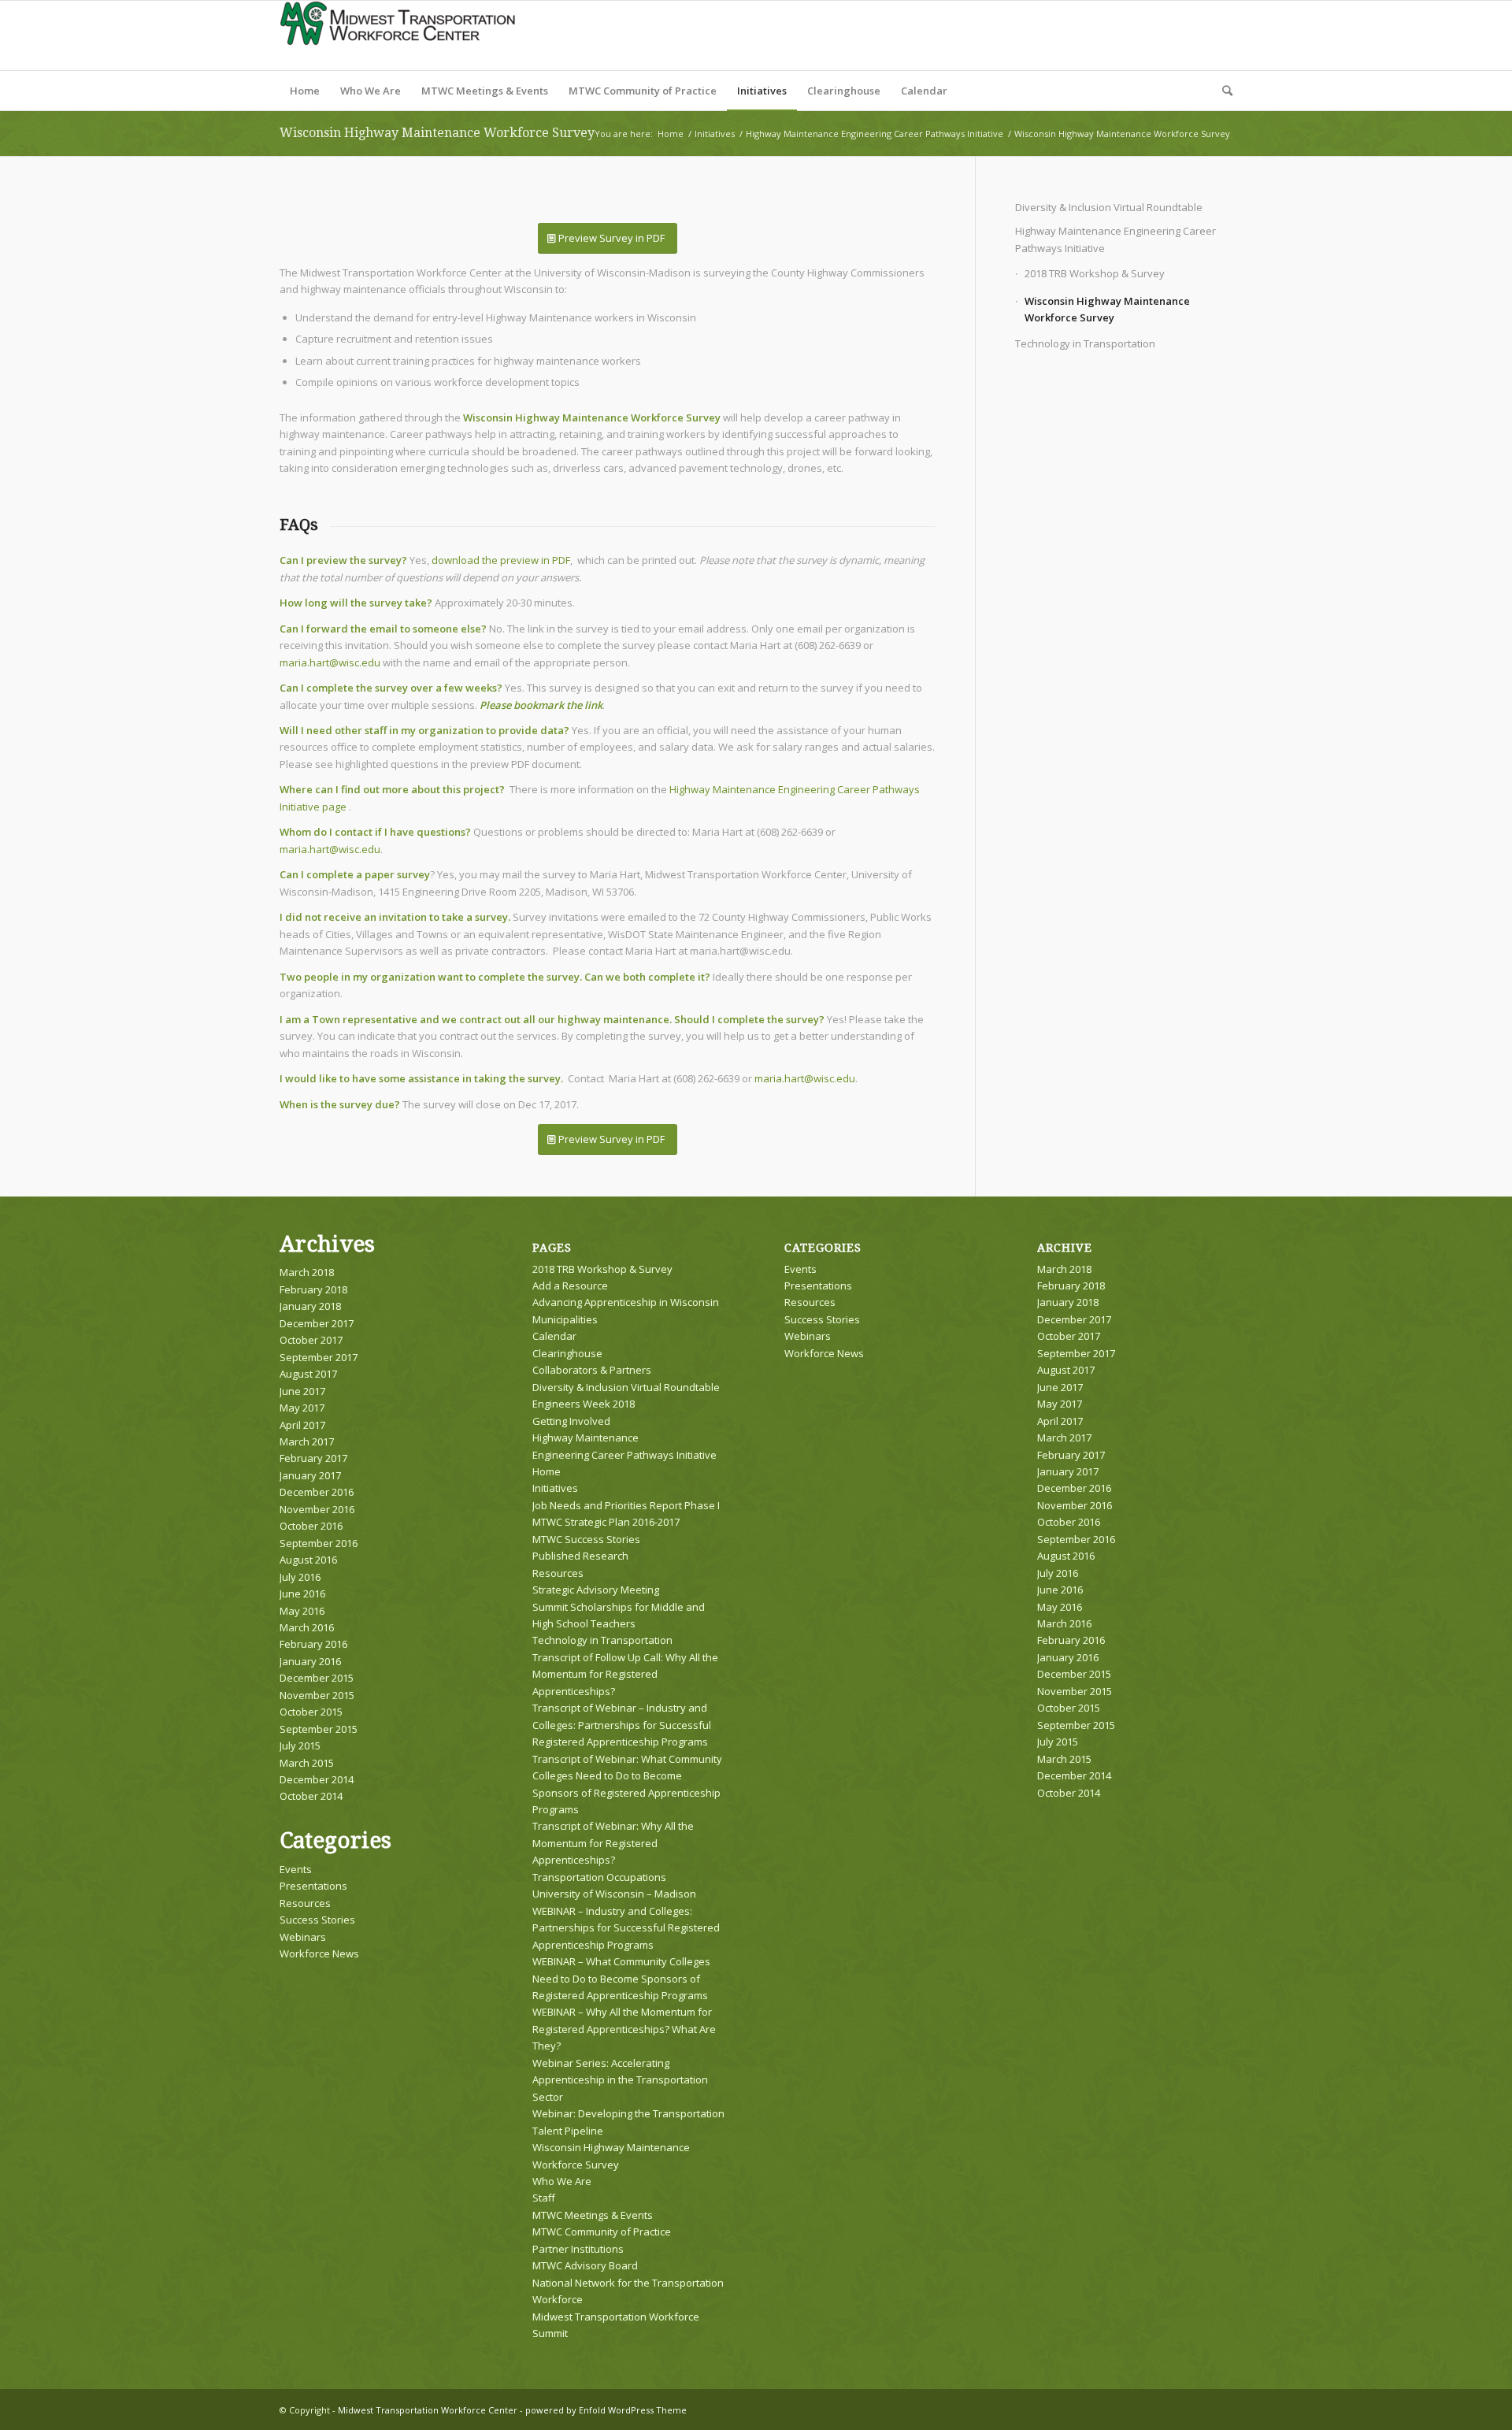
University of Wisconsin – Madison (614, 1894)
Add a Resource (570, 1285)
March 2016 (307, 1627)
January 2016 (310, 1661)
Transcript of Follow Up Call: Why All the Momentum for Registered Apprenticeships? (625, 1674)
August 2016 (308, 1560)
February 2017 (313, 1458)
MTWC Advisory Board (585, 2265)
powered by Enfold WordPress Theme (606, 2410)
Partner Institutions (578, 2249)
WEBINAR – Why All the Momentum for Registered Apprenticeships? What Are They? (624, 2029)
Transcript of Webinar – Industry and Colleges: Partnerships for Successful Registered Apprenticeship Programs (622, 1725)
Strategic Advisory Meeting (596, 1590)
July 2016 (300, 1577)
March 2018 (307, 1272)
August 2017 (308, 1374)
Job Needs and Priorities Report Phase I (626, 1505)
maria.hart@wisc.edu (330, 662)
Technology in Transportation (1085, 343)
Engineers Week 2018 (584, 1404)
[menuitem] (305, 91)
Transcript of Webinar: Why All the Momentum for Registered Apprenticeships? (613, 1843)
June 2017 (302, 1391)
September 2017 (319, 1357)
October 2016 (311, 1526)
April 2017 (302, 1425)
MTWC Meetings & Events (593, 2215)
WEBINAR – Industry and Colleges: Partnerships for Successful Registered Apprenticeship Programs (626, 1928)
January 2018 (310, 1306)
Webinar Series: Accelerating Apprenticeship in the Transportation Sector (620, 2080)
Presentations (313, 1886)
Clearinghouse (567, 1353)
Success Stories (317, 1920)
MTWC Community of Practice (602, 2232)
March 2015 (307, 1763)
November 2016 (317, 1509)
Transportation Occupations (599, 1877)
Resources (305, 1903)
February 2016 (313, 1644)
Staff (544, 2198)
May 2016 (302, 1611)
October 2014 (311, 1796)
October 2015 (311, 1712)
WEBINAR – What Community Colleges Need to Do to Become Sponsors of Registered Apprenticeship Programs (621, 1978)
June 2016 (302, 1593)
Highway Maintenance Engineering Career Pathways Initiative (1115, 239)
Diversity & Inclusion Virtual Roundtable (1109, 207)
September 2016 (319, 1543)
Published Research (580, 1556)
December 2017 (317, 1323)
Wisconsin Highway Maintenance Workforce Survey (437, 133)
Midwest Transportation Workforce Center (428, 2410)
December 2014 (317, 1779)
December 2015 (317, 1678)
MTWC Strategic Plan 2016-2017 (606, 1522)
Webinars (303, 1937)
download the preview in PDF (501, 560)
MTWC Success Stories (586, 1539)
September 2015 (319, 1729)
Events (296, 1869)
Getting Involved (571, 1421)
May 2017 (302, 1408)
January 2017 (310, 1475)
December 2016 (317, 1492)
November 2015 (317, 1695)
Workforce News (319, 1953)
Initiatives (555, 1488)
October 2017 (311, 1340)
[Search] (1222, 91)
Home (547, 1471)
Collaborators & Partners (592, 1370)
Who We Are (562, 2181)
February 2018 (313, 1289)
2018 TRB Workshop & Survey (1095, 273)
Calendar (554, 1336)
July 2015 (300, 1746)
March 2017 (307, 1441)
